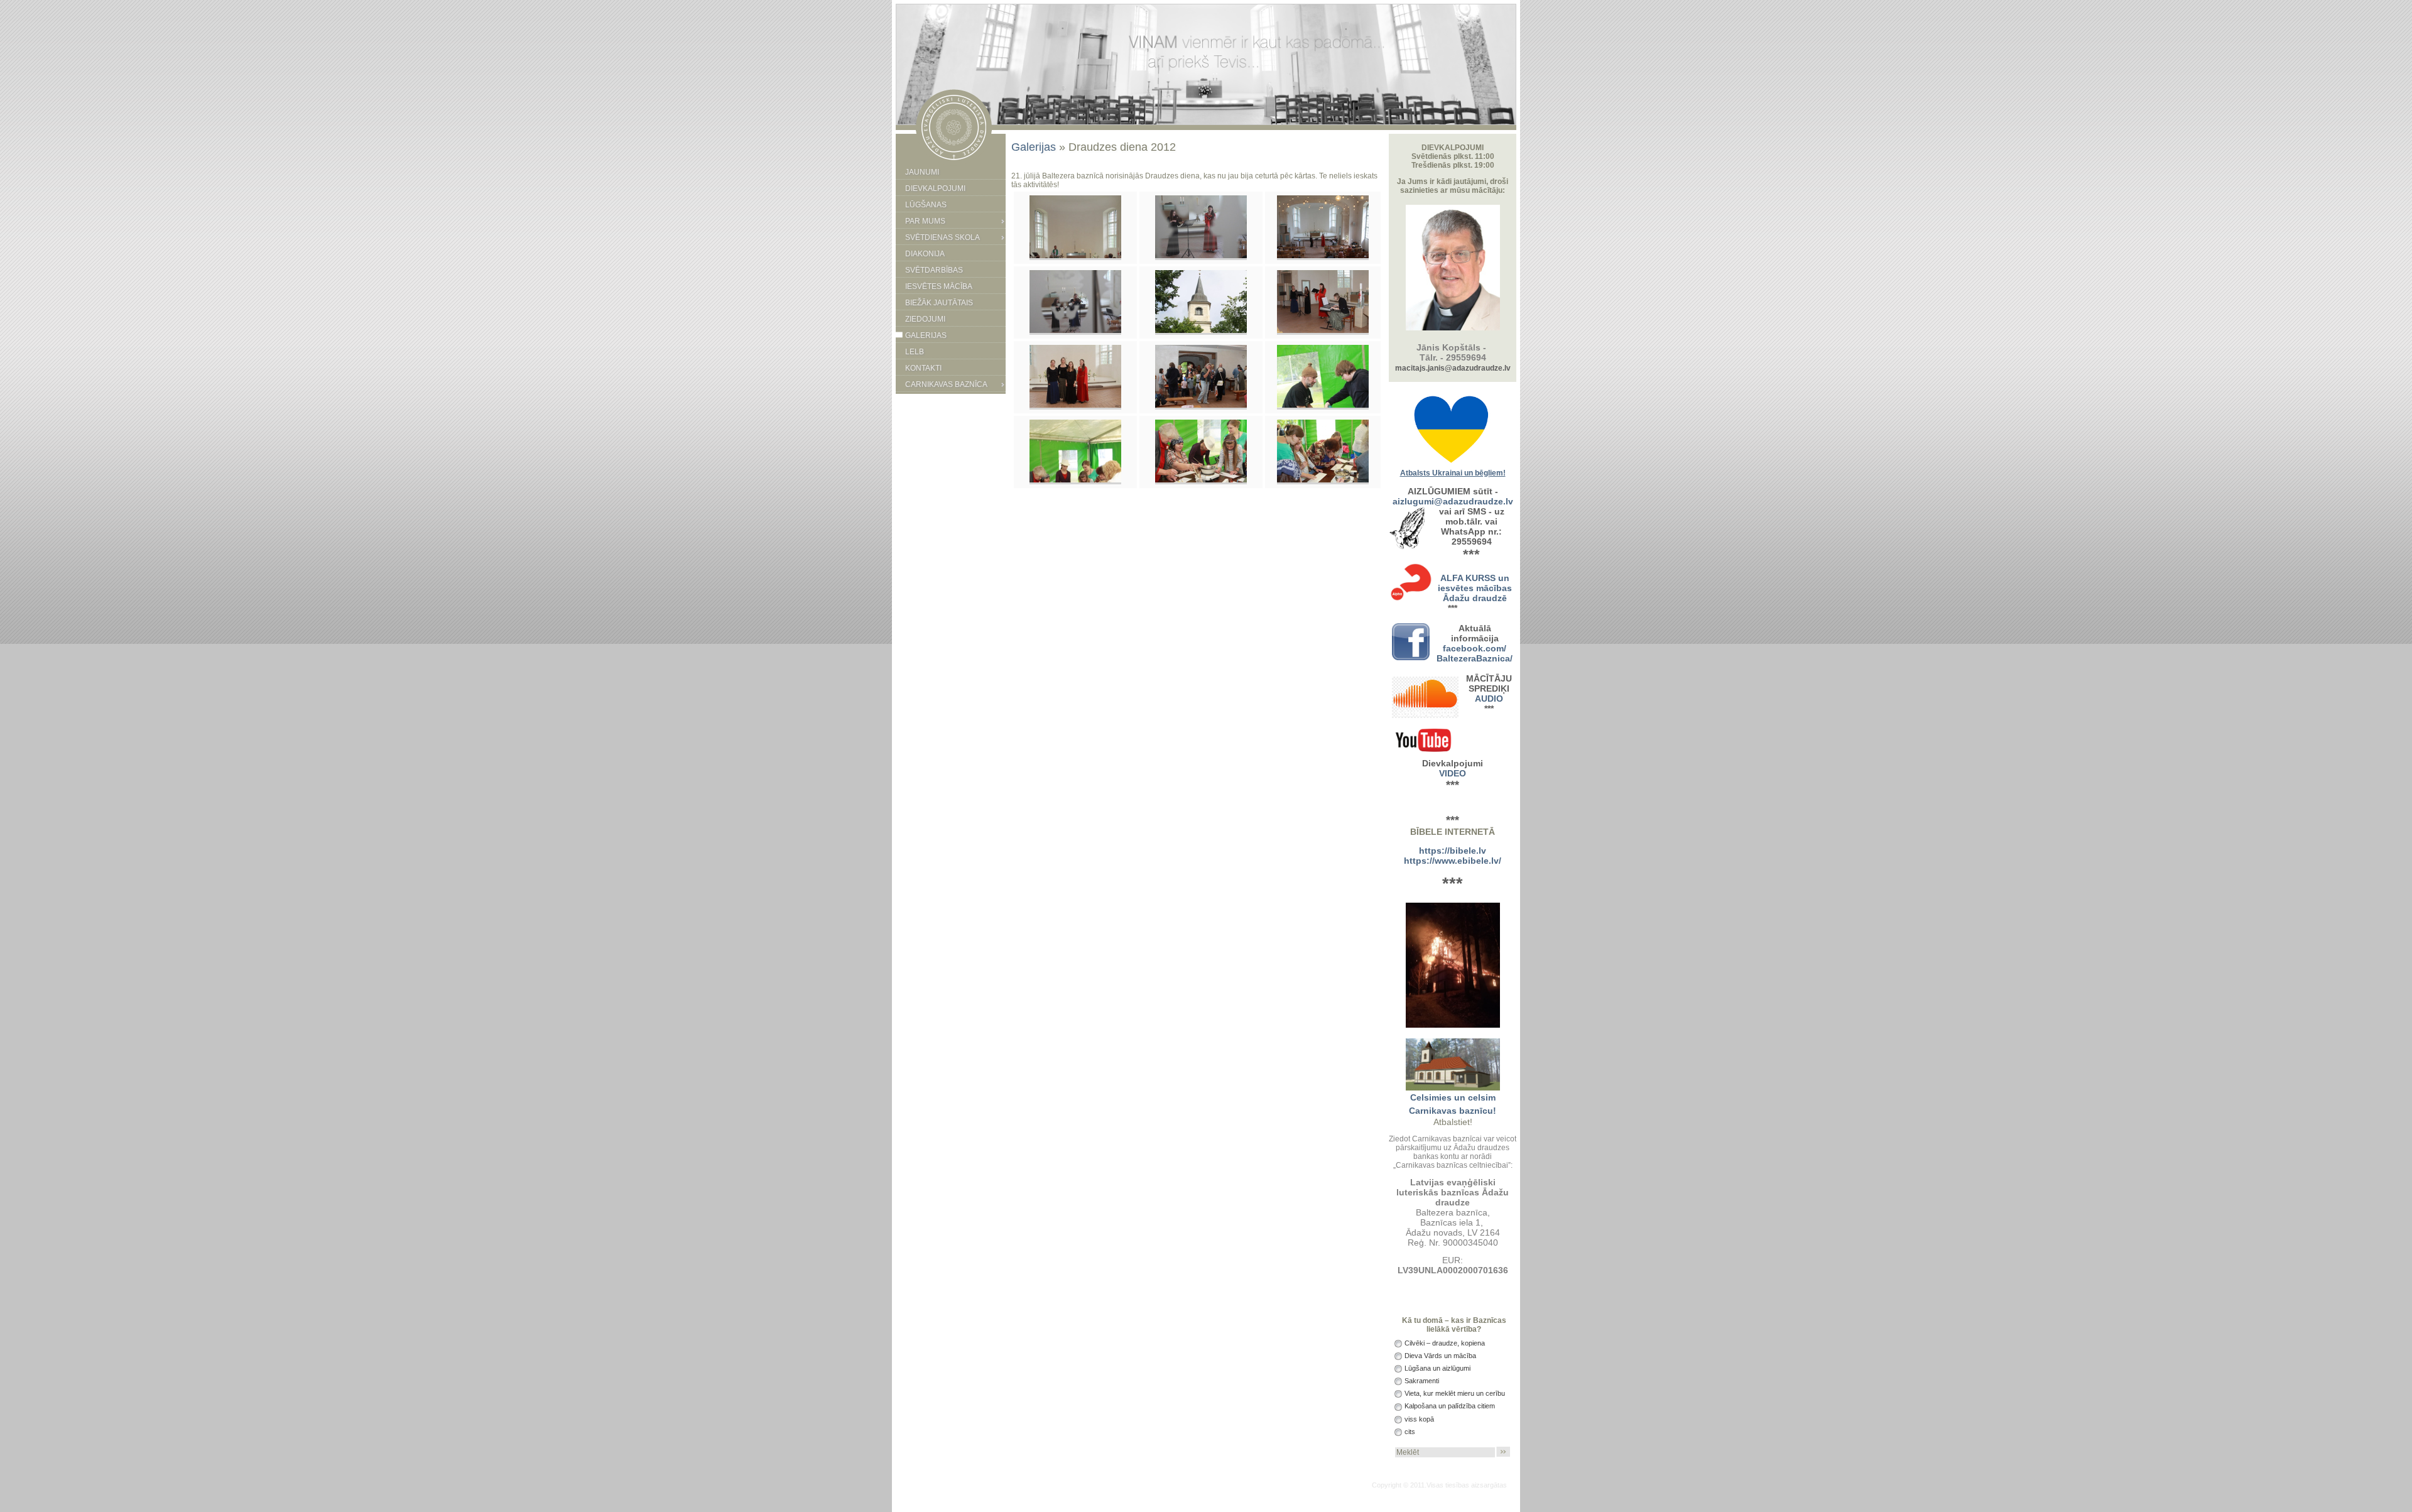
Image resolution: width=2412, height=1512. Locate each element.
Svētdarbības (934, 270)
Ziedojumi (925, 319)
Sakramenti (1421, 1381)
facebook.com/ (1475, 648)
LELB (915, 352)
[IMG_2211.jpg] (1323, 405)
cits (1409, 1432)
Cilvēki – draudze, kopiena (1444, 1343)
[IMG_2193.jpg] (1323, 330)
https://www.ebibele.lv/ (1453, 861)
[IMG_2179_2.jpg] (1201, 256)
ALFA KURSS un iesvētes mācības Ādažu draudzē (1475, 588)
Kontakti (923, 368)
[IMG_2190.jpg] (1201, 330)
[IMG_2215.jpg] (1323, 480)
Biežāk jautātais (939, 303)
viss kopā (1418, 1419)
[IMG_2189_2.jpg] (1075, 330)
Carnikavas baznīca (946, 384)
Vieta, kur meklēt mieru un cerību (1454, 1393)
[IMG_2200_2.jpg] (1075, 405)
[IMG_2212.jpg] (1075, 480)
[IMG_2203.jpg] (1201, 405)
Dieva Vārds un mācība (1439, 1356)
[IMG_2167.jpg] (1075, 256)
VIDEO (1453, 773)
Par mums (925, 221)
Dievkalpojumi (935, 188)
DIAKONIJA (925, 254)
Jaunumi (922, 172)
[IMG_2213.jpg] (1201, 480)
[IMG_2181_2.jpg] (1323, 256)
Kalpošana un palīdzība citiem (1449, 1406)
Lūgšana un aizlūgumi (1437, 1368)
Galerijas (926, 335)
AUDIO (1489, 699)
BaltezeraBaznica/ (1475, 658)
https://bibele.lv (1453, 851)
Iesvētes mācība (939, 286)
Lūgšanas (926, 205)
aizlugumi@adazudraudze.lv (1453, 501)
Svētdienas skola (943, 237)
